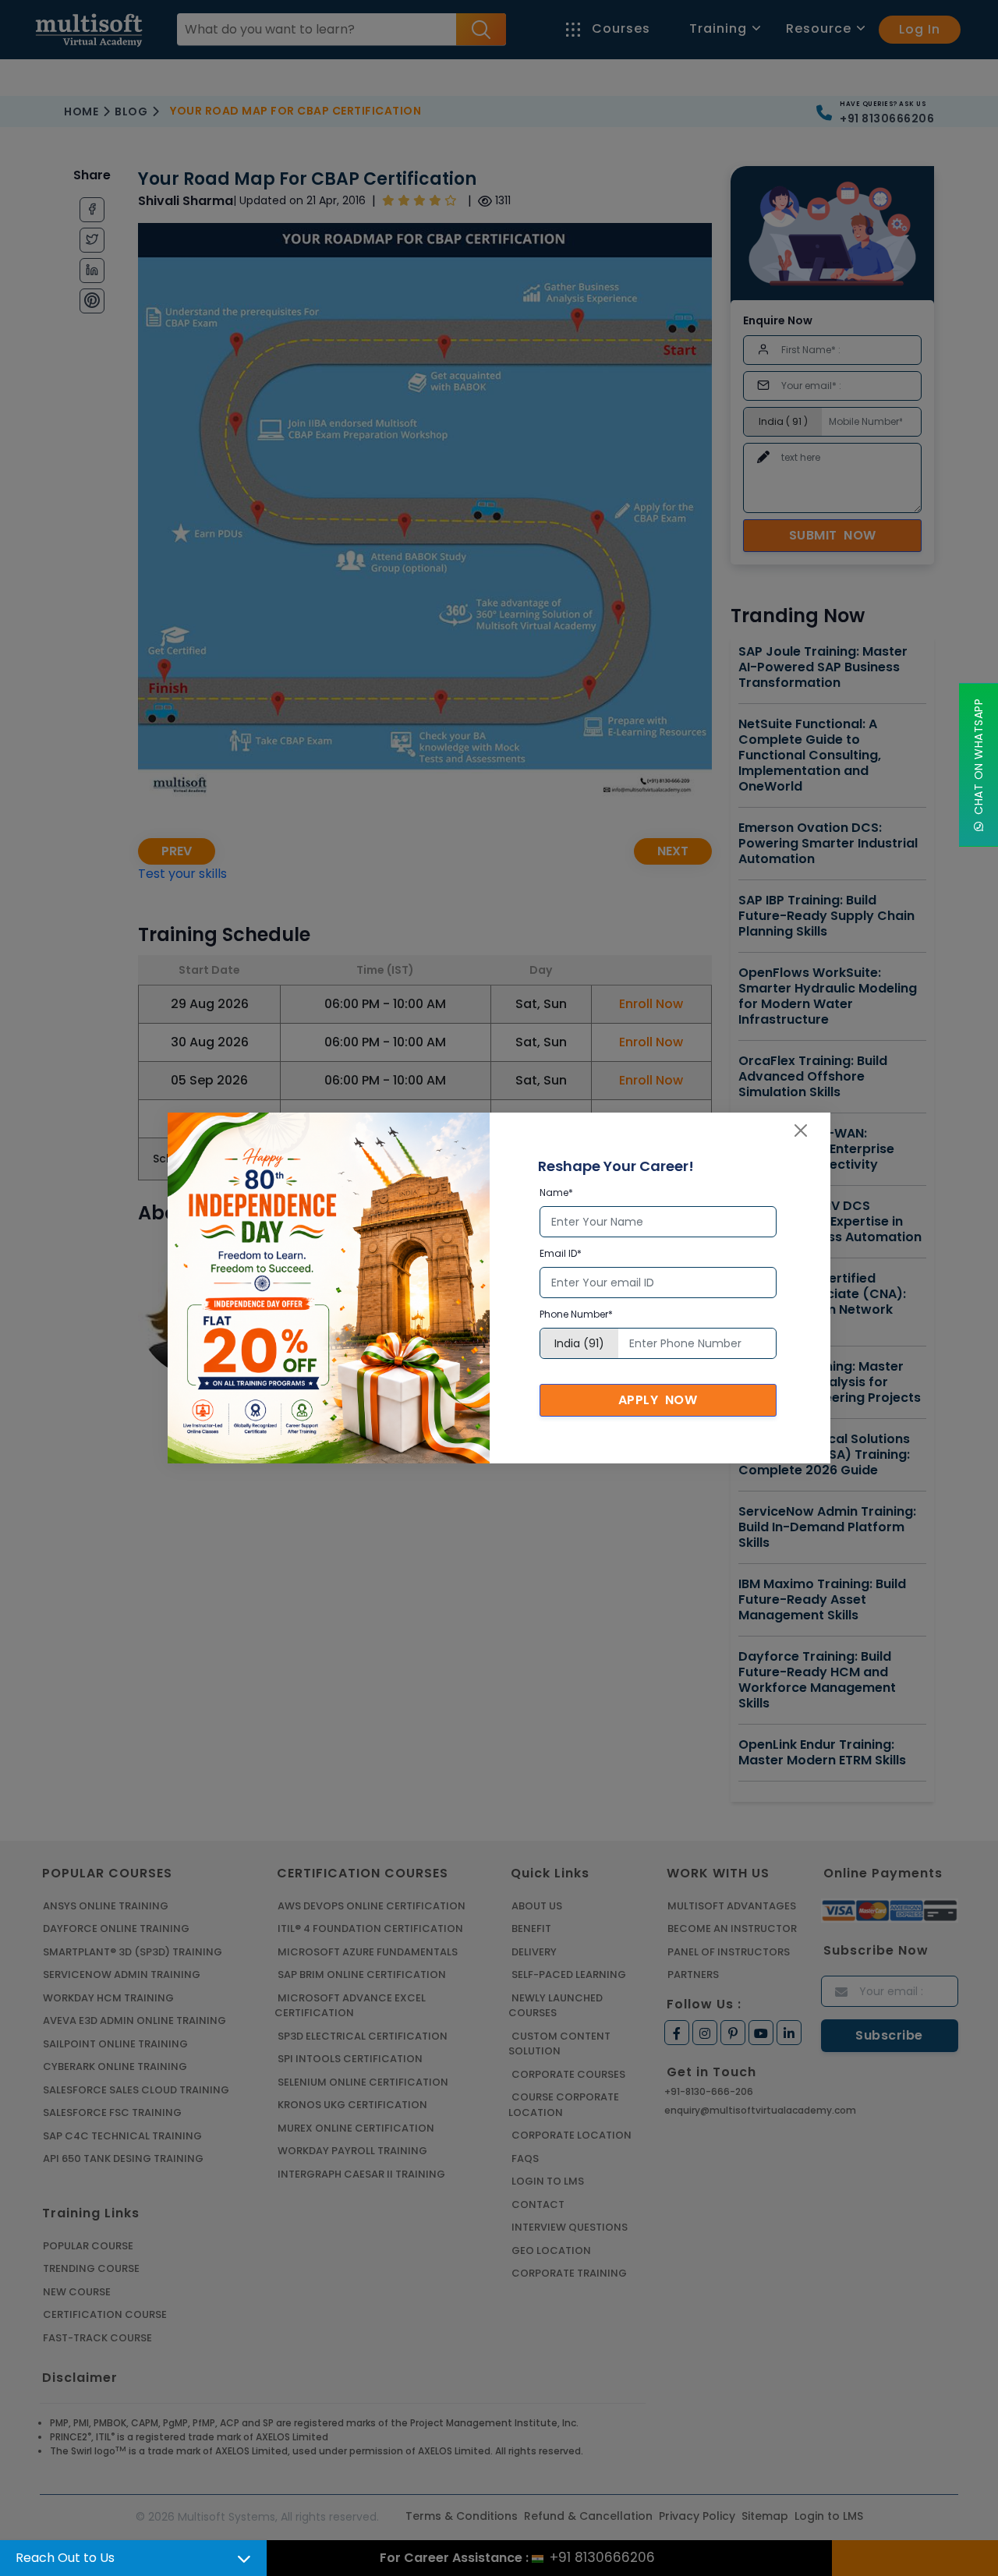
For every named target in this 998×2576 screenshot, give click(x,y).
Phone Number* (576, 1314)
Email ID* (561, 1253)
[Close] (801, 1131)
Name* (556, 1192)
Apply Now (658, 1400)
